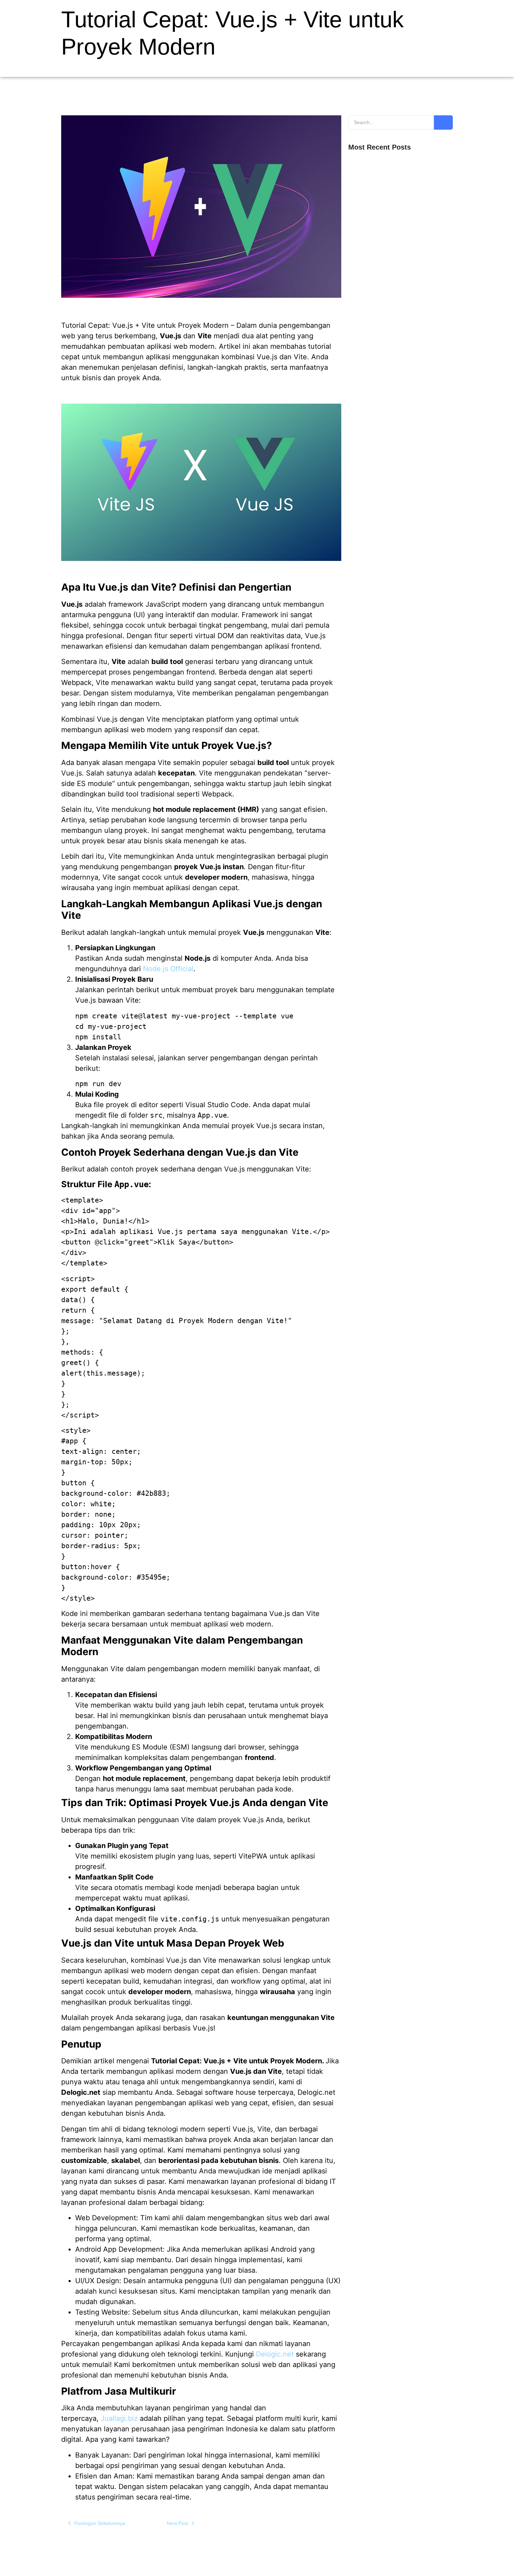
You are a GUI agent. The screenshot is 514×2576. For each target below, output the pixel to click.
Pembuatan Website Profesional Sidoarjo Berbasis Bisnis (394, 405)
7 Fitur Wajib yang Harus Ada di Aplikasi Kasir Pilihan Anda (398, 351)
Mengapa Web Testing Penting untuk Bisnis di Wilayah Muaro (399, 238)
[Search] (443, 122)
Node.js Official (168, 969)
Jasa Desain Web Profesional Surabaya (392, 433)
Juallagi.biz (119, 2418)
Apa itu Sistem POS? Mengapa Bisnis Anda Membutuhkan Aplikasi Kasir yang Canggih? (397, 378)
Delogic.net (274, 2354)
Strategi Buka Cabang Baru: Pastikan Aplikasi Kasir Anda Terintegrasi (398, 324)
